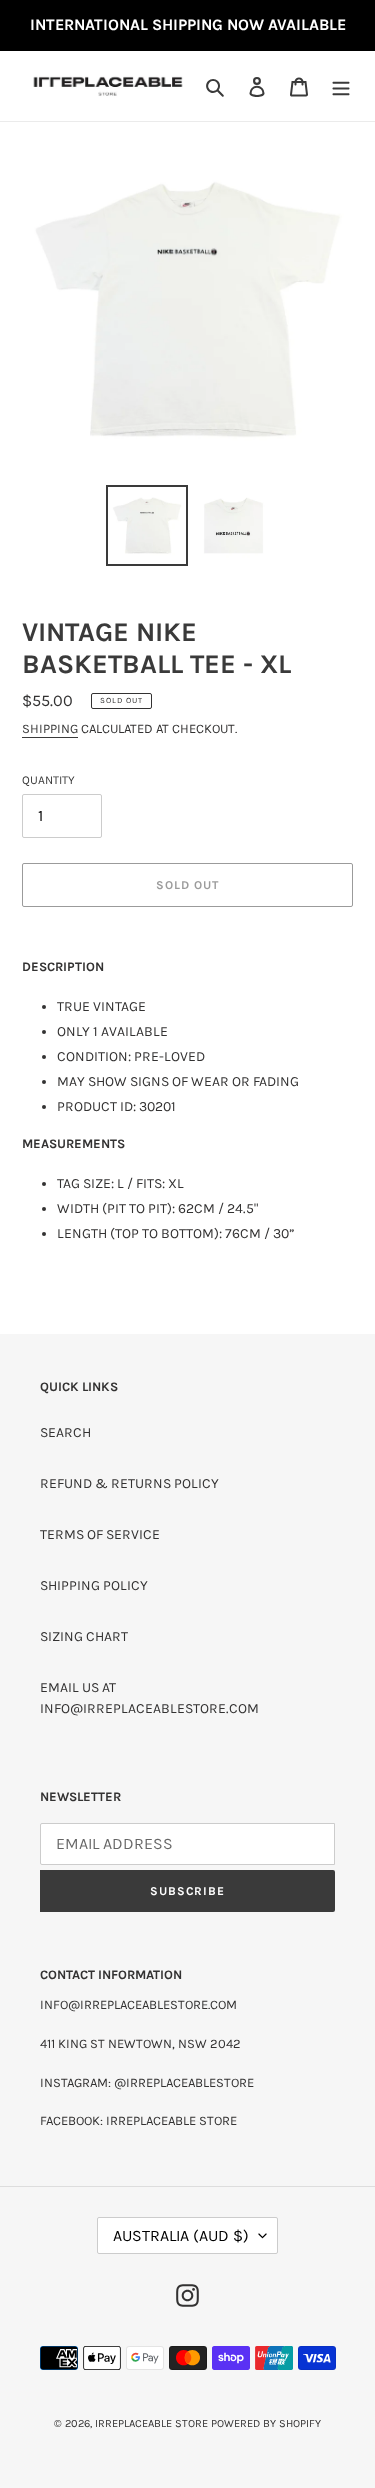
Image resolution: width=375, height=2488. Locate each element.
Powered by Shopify (266, 2423)
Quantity (48, 780)
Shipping (50, 728)
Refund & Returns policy (129, 1483)
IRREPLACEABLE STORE (151, 2423)
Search (65, 1432)
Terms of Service (100, 1534)
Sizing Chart (84, 1636)
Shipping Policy (94, 1585)
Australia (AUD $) (181, 2235)
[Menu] (341, 86)
